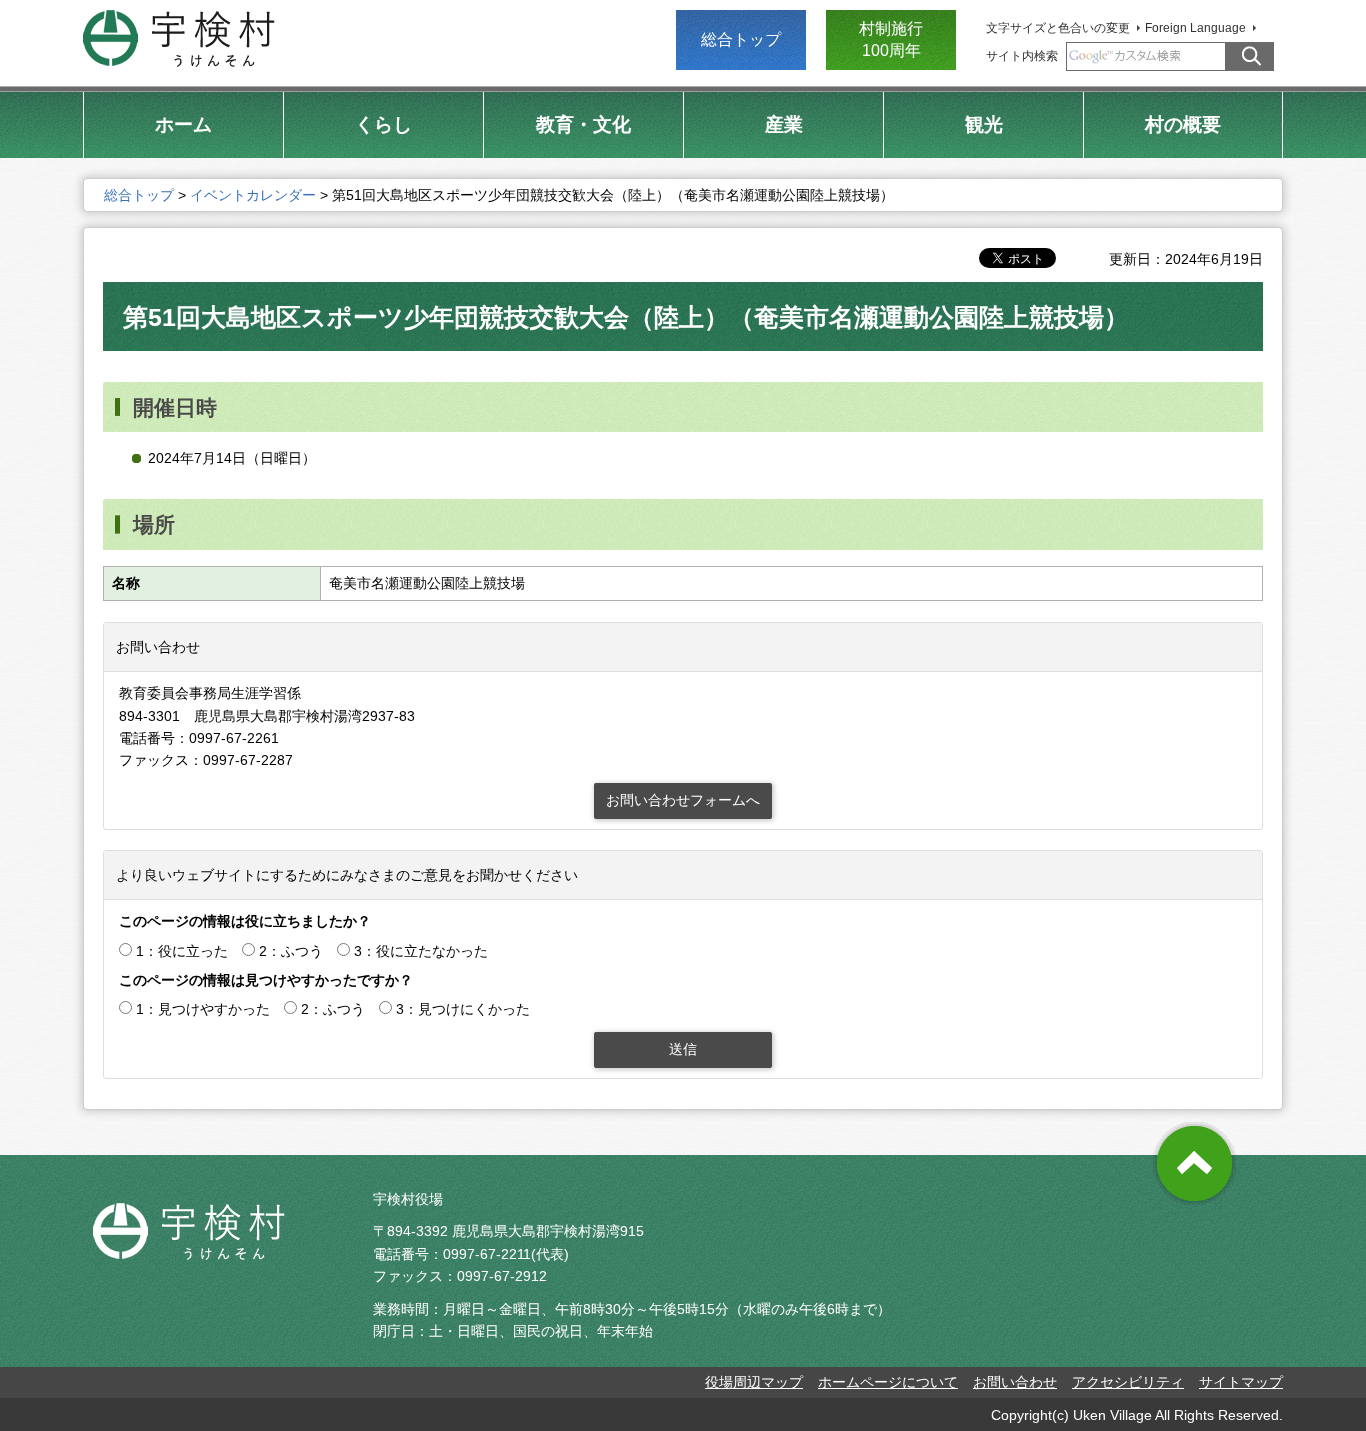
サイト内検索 (1022, 56)
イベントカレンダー (253, 195)
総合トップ (741, 39)
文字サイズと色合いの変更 (1058, 28)
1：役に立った (182, 951)
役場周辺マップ (754, 1382)
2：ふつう (291, 951)
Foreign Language (1195, 28)
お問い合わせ (1015, 1382)
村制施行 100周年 (891, 39)
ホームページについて (888, 1382)
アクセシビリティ (1128, 1382)
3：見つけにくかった (463, 1009)
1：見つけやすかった (203, 1009)
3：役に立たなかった (421, 951)
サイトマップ (1241, 1382)
